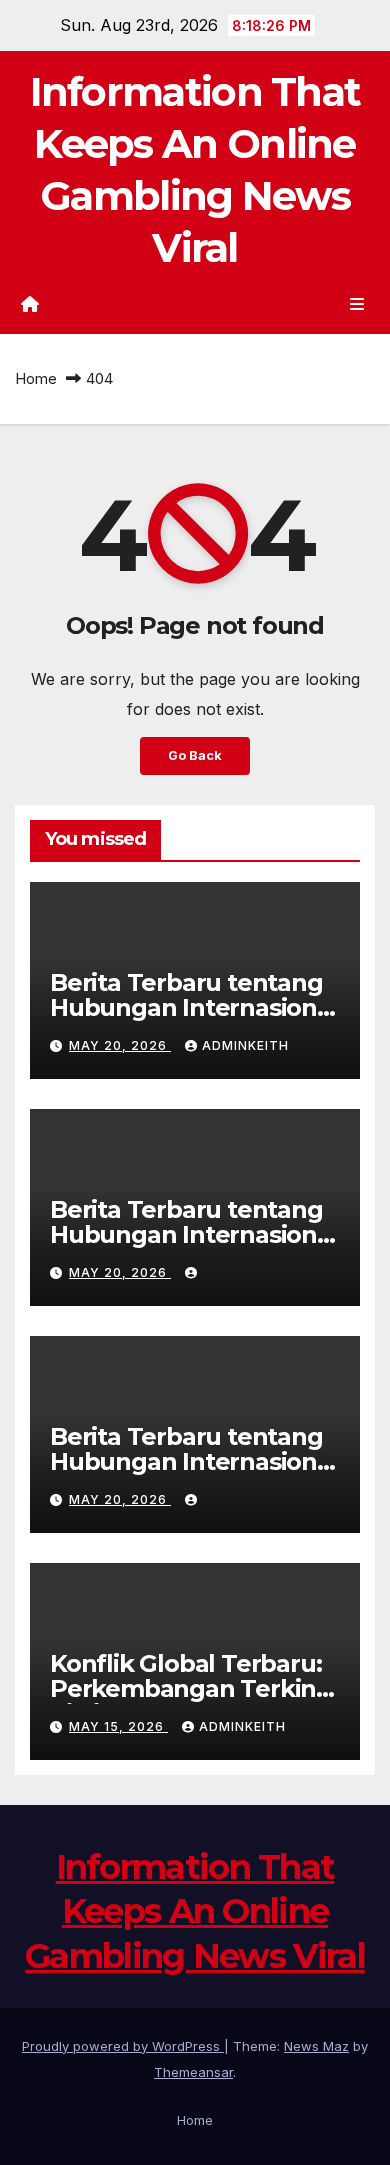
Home (36, 378)
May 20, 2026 (120, 1045)
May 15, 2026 (118, 1726)
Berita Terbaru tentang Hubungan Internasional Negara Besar (194, 1007)
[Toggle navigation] (357, 303)
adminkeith (245, 1045)
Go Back (195, 755)
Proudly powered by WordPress (123, 2046)
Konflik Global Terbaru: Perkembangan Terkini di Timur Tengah (186, 1688)
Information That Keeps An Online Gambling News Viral (195, 1911)
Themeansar (193, 2072)
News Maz (316, 2046)
